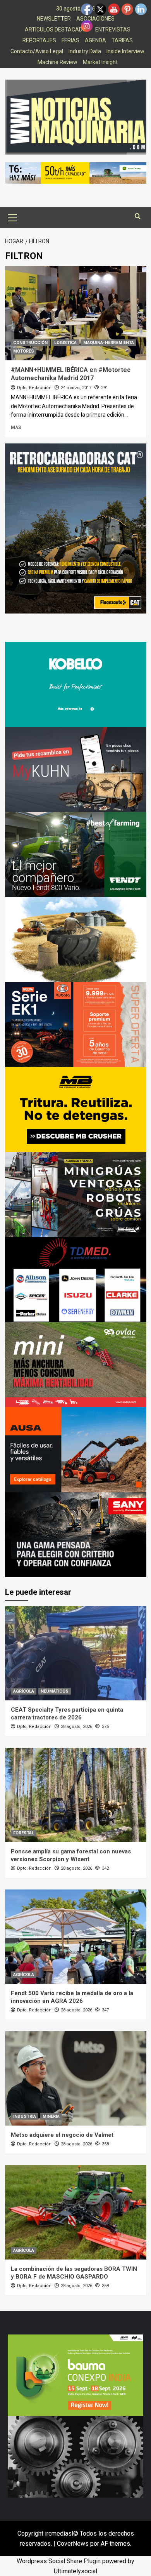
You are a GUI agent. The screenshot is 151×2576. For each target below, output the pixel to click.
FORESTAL (24, 1833)
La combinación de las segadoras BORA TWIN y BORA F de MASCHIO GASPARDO (74, 2273)
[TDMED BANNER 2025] (76, 1279)
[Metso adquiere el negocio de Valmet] (76, 2078)
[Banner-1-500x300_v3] (76, 1449)
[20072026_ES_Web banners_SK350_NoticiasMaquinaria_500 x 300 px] (76, 684)
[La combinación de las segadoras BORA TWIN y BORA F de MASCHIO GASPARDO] (76, 2212)
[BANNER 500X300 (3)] (76, 1194)
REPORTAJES (39, 40)
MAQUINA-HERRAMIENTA (109, 343)
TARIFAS (122, 40)
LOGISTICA (65, 343)
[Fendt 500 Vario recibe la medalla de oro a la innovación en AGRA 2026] (76, 1937)
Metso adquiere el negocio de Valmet (62, 2135)
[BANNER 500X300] (75, 2456)
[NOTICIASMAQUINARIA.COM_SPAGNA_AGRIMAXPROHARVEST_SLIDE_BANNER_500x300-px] (76, 939)
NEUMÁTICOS (55, 1691)
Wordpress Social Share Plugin (59, 2561)
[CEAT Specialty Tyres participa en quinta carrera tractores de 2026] (76, 1653)
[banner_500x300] (76, 1024)
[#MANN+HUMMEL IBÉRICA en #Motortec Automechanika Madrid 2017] (76, 313)
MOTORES (24, 351)
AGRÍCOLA (24, 1691)
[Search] (138, 216)
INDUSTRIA (25, 2116)
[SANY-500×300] (76, 1534)
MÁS (16, 428)
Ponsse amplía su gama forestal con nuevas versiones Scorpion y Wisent (71, 1855)
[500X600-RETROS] (76, 528)
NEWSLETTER (54, 19)
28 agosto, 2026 (76, 1727)
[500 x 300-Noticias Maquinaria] (75, 2375)
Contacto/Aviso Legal (37, 51)
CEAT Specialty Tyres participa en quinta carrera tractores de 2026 (67, 1714)
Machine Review (57, 62)
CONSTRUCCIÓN (30, 343)
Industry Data (85, 51)
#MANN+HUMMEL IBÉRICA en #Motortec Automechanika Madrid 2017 (71, 374)
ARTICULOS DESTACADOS (57, 30)
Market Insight (100, 62)
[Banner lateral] (76, 769)
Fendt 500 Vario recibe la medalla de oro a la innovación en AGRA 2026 (72, 1997)
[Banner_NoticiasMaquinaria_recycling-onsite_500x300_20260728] (76, 1109)
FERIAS (70, 40)
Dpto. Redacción (34, 388)
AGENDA (95, 40)
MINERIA (51, 2116)
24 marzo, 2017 (76, 388)
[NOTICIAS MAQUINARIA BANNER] (76, 1364)
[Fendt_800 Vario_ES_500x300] (76, 854)
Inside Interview (125, 51)
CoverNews (73, 2544)
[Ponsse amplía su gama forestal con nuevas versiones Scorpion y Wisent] (76, 1795)
